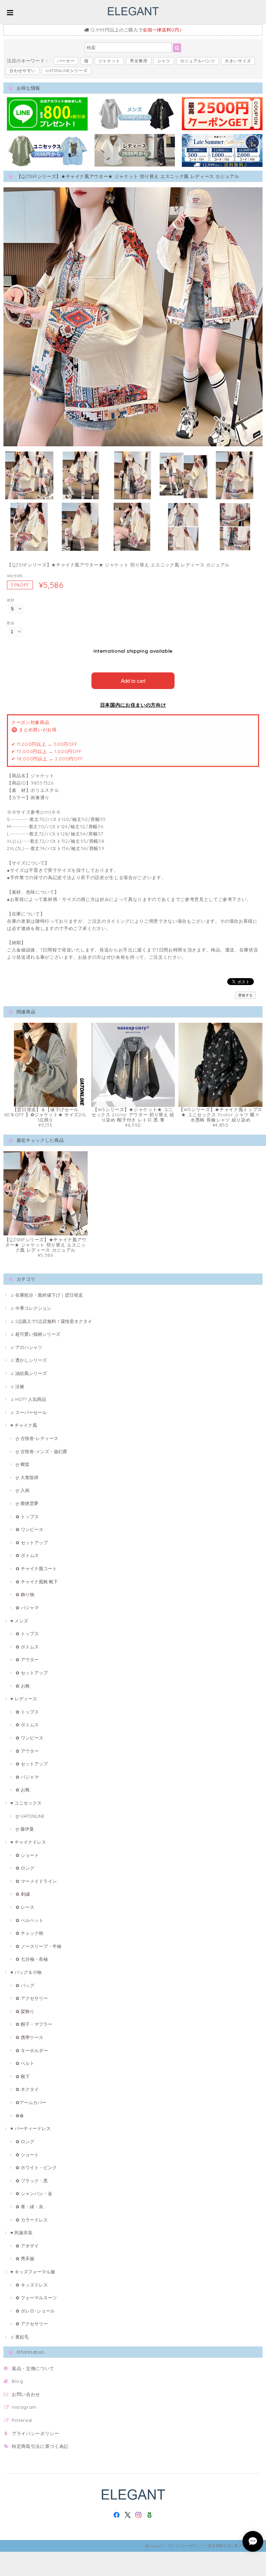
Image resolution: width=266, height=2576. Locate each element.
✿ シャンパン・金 (34, 2193)
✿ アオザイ (27, 2246)
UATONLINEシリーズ (66, 70)
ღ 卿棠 (23, 1464)
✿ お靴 (23, 1686)
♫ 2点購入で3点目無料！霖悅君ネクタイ (51, 1321)
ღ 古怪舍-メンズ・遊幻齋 (41, 1451)
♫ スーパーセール (29, 1412)
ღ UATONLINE (30, 1816)
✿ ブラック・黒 (32, 2181)
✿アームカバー (31, 2102)
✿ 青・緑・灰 (29, 2207)
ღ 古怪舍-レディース (37, 1438)
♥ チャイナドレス (28, 1842)
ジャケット (109, 61)
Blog (17, 2381)
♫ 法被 (17, 1386)
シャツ (164, 61)
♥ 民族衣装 (21, 2233)
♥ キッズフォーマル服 (33, 2272)
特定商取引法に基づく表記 (40, 2446)
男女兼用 (139, 61)
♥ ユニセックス (26, 1803)
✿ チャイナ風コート (36, 1568)
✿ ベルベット (29, 1920)
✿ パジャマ (27, 1608)
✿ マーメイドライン (36, 1881)
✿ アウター (27, 1660)
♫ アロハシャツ (26, 1347)
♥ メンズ (19, 1621)
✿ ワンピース (29, 1529)
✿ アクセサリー (32, 1998)
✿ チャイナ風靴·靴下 (37, 1582)
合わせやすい (23, 70)
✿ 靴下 (23, 2076)
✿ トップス (27, 1517)
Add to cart (133, 681)
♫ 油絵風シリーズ (29, 1373)
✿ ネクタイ (27, 2089)
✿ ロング (25, 1868)
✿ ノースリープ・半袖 (38, 1946)
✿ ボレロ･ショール (35, 2311)
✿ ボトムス (27, 1555)
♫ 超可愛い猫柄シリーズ (35, 1334)
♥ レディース (24, 1699)
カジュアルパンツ (198, 61)
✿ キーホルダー (32, 2050)
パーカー (66, 61)
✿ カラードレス (32, 2220)
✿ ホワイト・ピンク (36, 2167)
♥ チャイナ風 (24, 1425)
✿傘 (20, 2116)
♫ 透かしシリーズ (29, 1360)
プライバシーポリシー (36, 2433)
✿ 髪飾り (25, 2011)
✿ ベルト (25, 2063)
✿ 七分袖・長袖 (32, 1959)
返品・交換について (33, 2368)
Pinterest (22, 2420)
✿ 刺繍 (23, 1894)
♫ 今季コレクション (31, 1308)
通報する (245, 995)
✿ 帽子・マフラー (34, 2024)
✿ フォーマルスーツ (36, 2298)
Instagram (24, 2407)
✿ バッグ (25, 1985)
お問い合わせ (26, 2394)
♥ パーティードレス (30, 2128)
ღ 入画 (23, 1490)
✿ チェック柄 (29, 1933)
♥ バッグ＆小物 (26, 1972)
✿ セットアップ (32, 1542)
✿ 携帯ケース (29, 2037)
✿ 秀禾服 (25, 2259)
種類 (11, 600)
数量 (11, 623)
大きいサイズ (238, 61)
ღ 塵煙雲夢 (27, 1503)
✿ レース (25, 1907)
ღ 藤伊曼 (25, 1829)
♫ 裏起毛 (20, 2337)
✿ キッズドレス (32, 2285)
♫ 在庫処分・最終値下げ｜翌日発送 (47, 1295)
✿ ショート (27, 1855)
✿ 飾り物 (25, 1594)
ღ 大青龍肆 (27, 1477)
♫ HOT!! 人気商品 (28, 1399)
